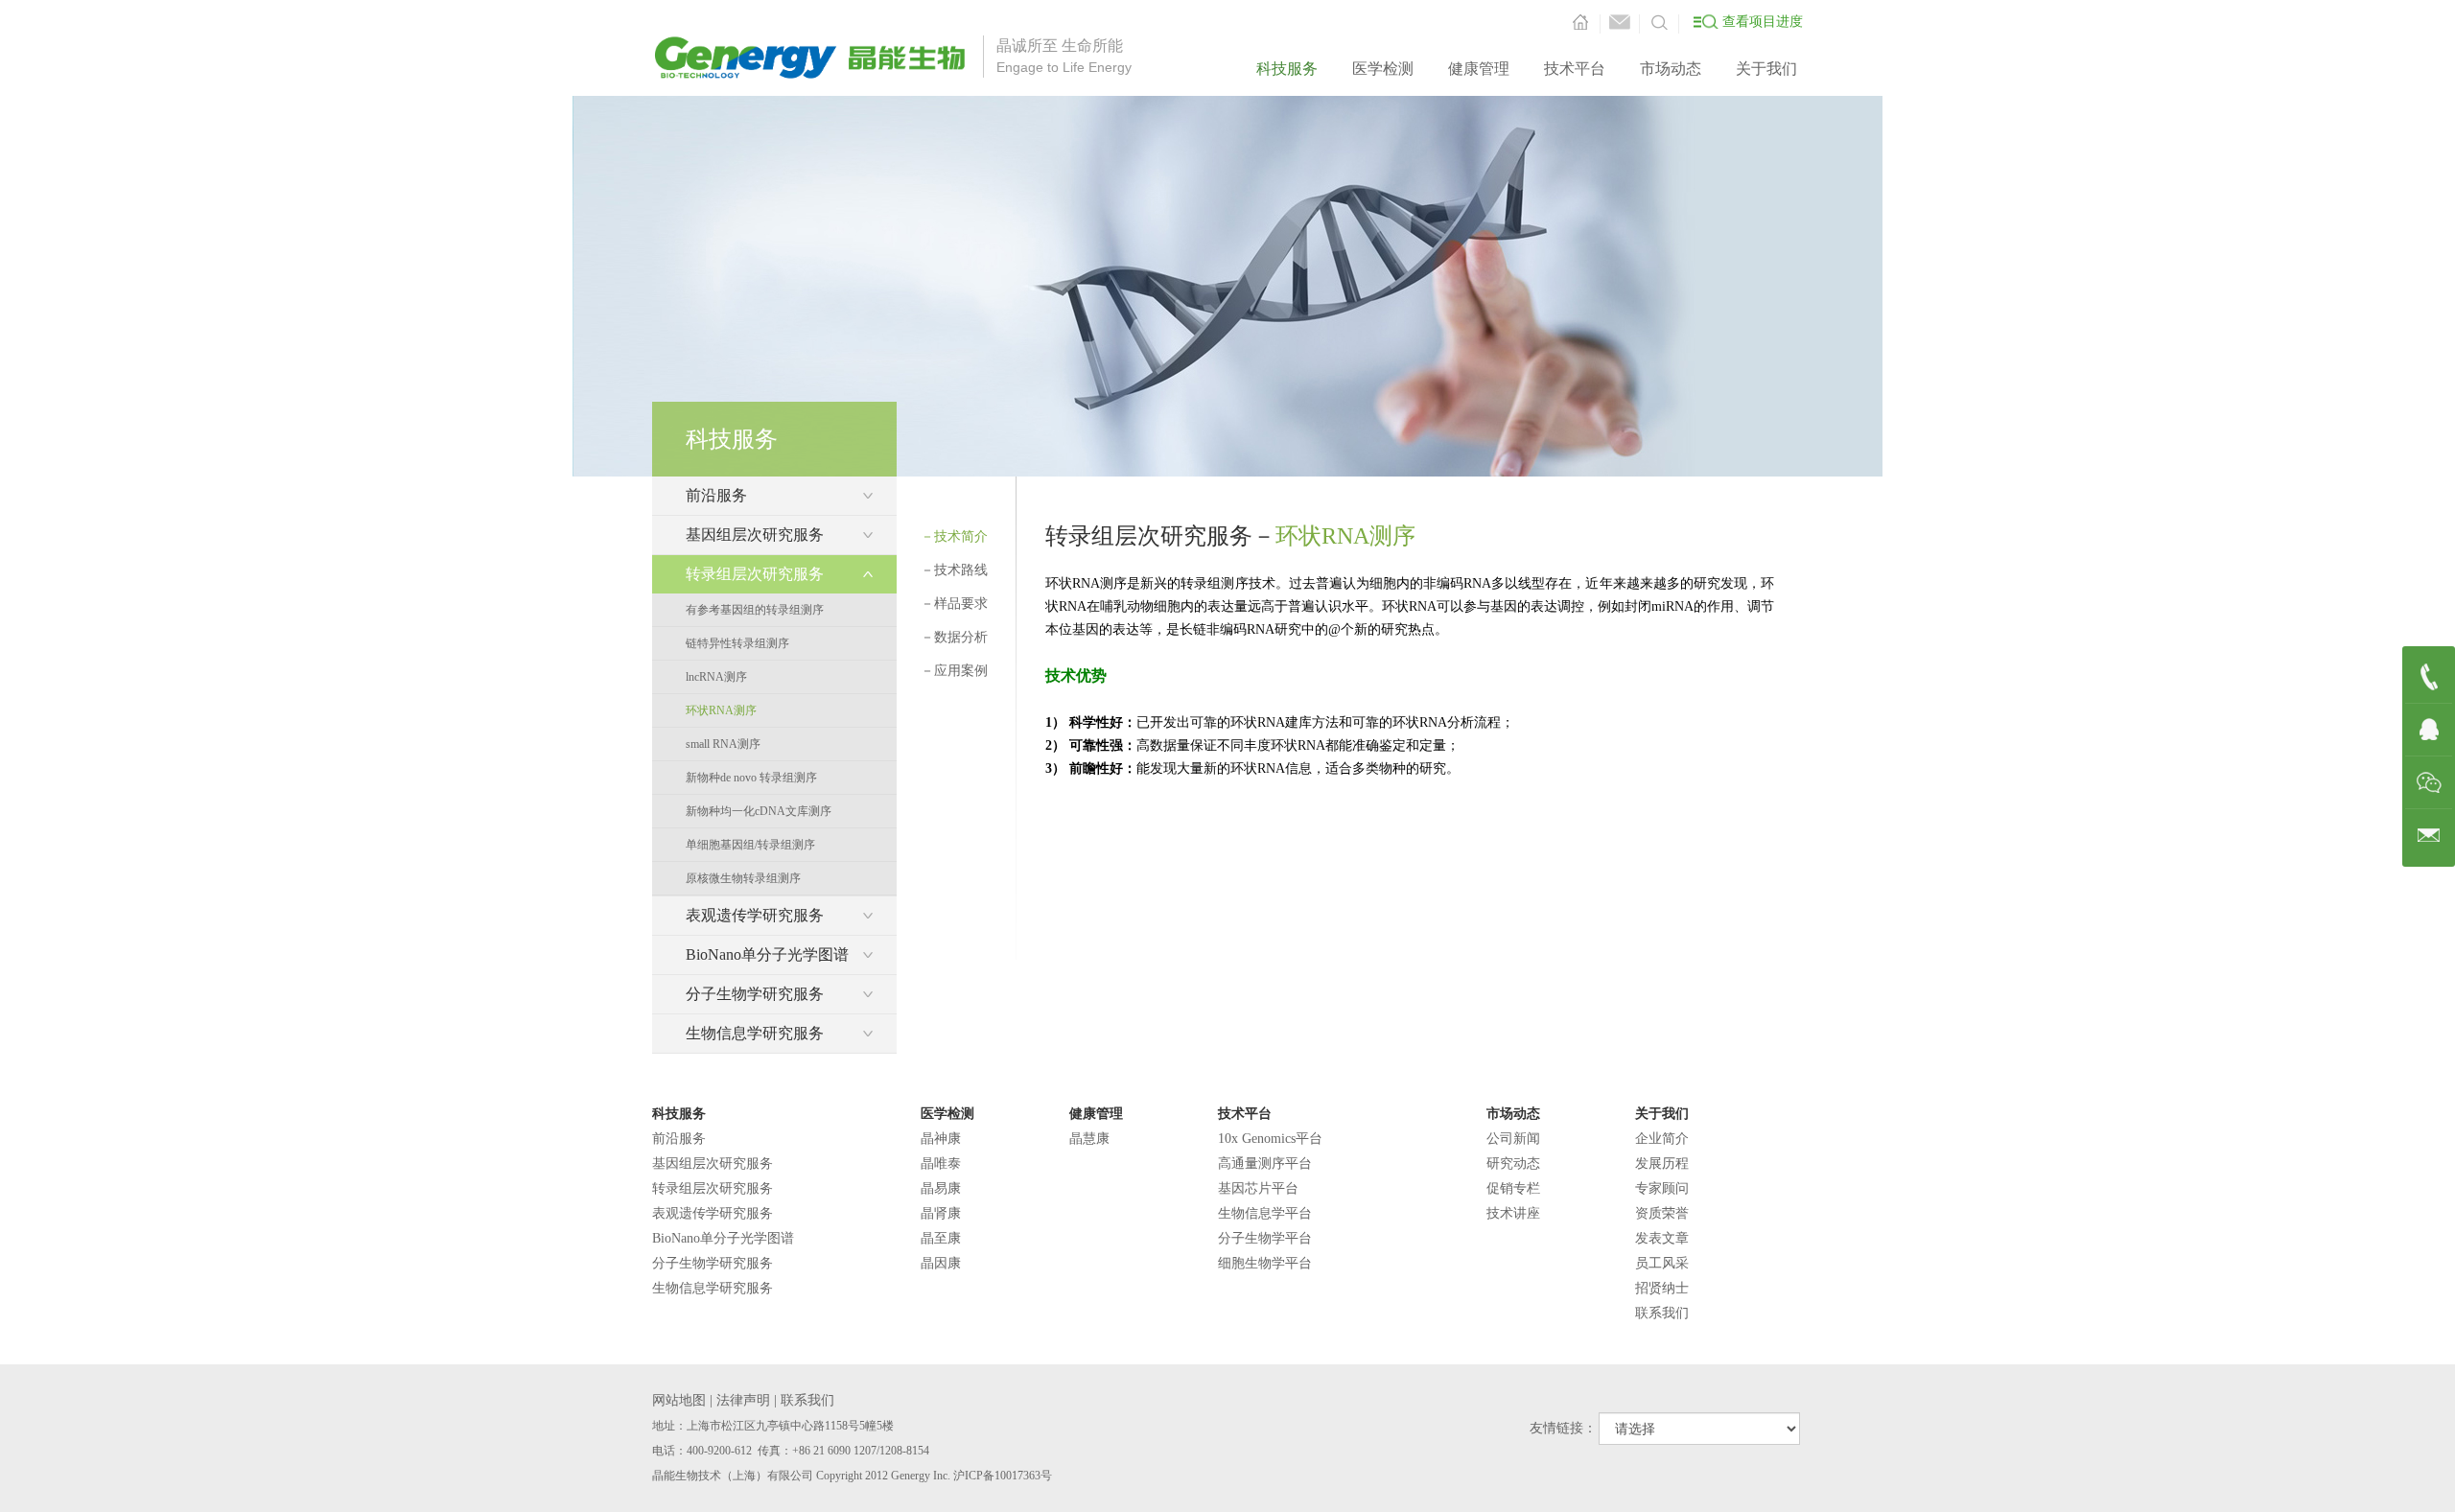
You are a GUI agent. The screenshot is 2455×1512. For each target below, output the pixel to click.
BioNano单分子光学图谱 (723, 1238)
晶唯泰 (941, 1163)
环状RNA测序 (721, 710)
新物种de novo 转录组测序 (751, 778)
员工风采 (1662, 1263)
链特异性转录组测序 (737, 643)
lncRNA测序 (716, 677)
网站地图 (679, 1400)
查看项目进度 (1763, 22)
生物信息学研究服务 (713, 1288)
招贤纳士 (1662, 1288)
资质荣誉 (1662, 1213)
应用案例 (954, 671)
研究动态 (1513, 1163)
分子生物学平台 (1265, 1238)
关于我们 (1766, 69)
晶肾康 (941, 1213)
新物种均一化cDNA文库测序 (759, 811)
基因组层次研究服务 (713, 1163)
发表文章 (1662, 1238)
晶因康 (941, 1263)
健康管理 (1479, 69)
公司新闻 (1513, 1139)
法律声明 (743, 1400)
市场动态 (1671, 69)
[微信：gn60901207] (2429, 783)
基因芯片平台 (1258, 1188)
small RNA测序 (723, 744)
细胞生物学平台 (1265, 1263)
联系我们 (1662, 1313)
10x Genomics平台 (1270, 1139)
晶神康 (941, 1139)
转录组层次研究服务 (713, 1188)
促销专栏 (1513, 1188)
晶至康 (941, 1238)
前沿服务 (679, 1139)
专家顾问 (1662, 1188)
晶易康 (941, 1188)
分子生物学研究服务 (713, 1263)
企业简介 (1662, 1139)
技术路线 (954, 570)
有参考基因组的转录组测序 (755, 610)
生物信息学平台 (1265, 1213)
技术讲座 (1513, 1213)
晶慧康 (1089, 1139)
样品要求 (954, 604)
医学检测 (1383, 69)
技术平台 (1575, 69)
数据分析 (954, 637)
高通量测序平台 (1265, 1163)
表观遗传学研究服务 (713, 1213)
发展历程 (1662, 1163)
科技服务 (1287, 69)
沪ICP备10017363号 (1003, 1476)
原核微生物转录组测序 (743, 878)
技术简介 (954, 536)
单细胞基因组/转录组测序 (750, 845)
